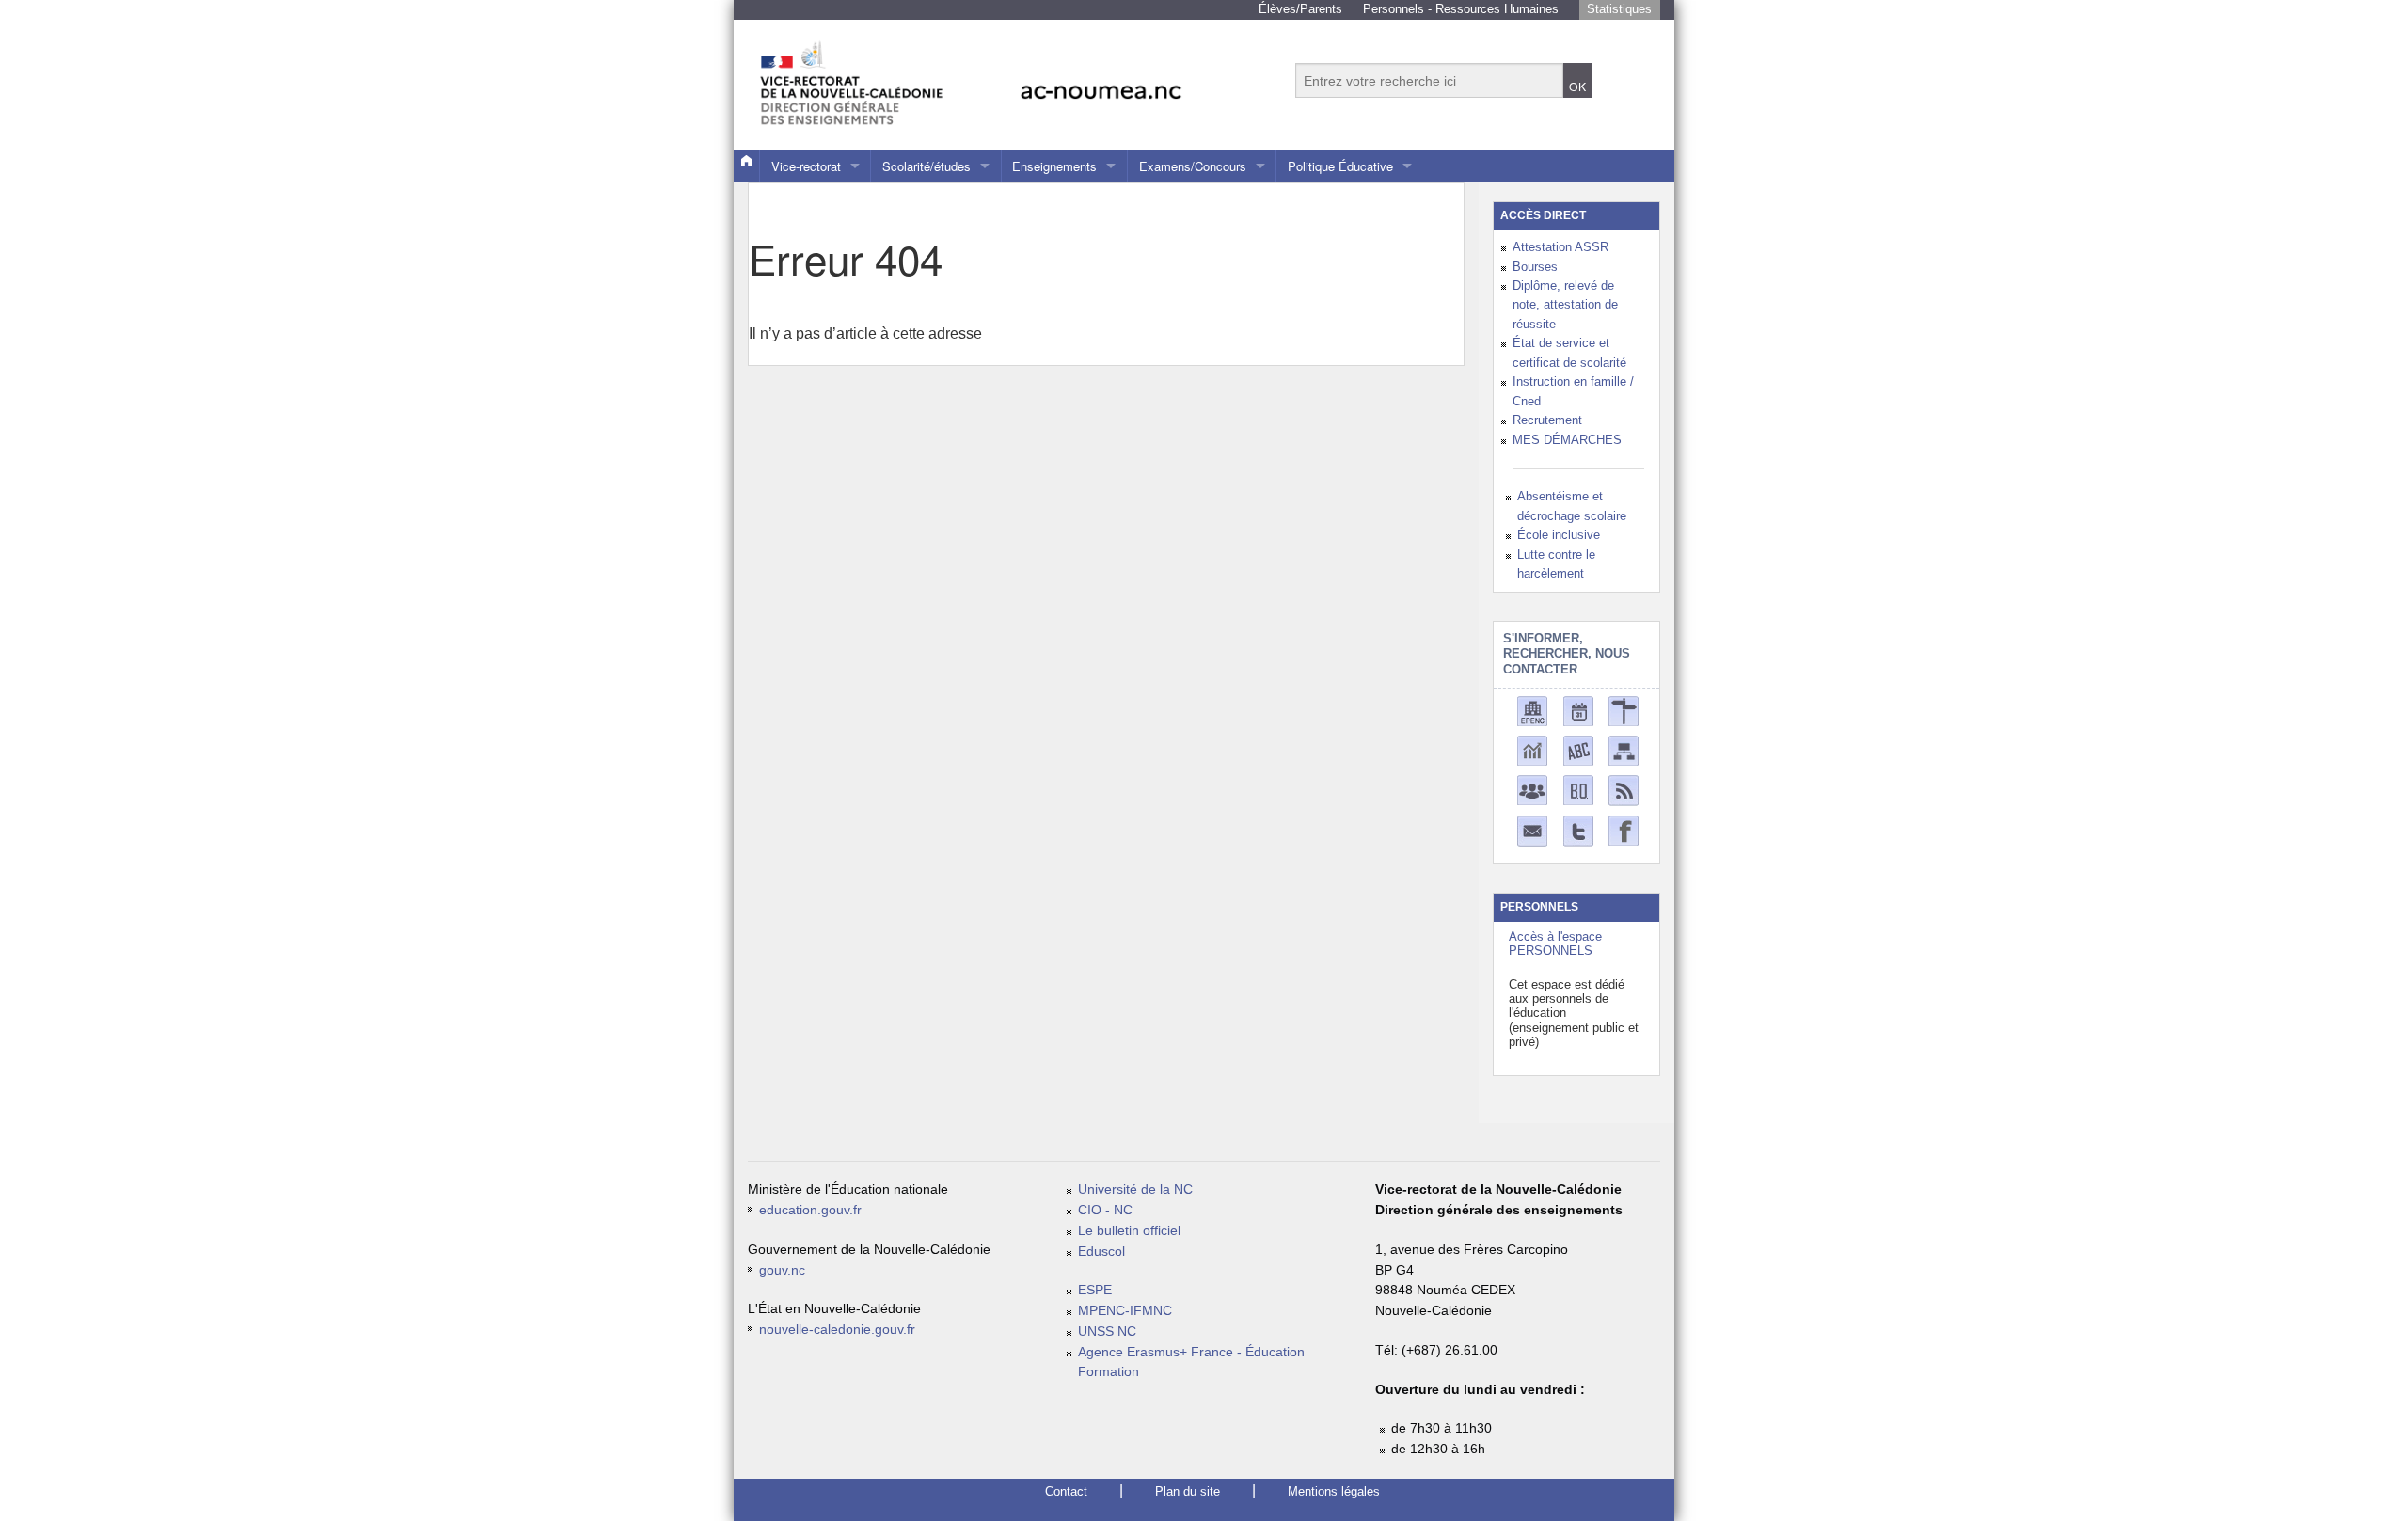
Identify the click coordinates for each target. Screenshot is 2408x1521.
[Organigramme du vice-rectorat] (1624, 749)
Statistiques (1619, 9)
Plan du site (1188, 1491)
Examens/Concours (1193, 166)
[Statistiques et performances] (1532, 749)
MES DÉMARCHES (1567, 440)
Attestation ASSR (1560, 247)
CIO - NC (1105, 1210)
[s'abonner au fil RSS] (1624, 790)
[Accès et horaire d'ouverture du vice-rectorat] (1624, 710)
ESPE (1095, 1290)
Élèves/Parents (1300, 9)
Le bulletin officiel (1129, 1231)
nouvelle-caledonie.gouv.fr (837, 1330)
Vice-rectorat (806, 166)
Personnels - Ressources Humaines (1461, 9)
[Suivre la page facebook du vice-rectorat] (1624, 829)
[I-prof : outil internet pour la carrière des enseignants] (1532, 789)
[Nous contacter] (1532, 830)
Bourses (1535, 267)
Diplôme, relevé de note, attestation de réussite (1565, 305)
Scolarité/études (927, 166)
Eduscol (1101, 1252)
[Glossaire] (1578, 749)
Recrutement (1547, 420)
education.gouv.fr (810, 1210)
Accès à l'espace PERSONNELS (1555, 943)
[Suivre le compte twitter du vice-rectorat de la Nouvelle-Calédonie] (1578, 830)
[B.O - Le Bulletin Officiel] (1578, 789)
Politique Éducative (1340, 166)
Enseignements (1054, 166)
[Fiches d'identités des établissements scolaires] (1532, 710)
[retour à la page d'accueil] (1011, 75)
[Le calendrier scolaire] (1578, 710)
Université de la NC (1135, 1189)
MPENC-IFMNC (1125, 1311)
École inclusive (1559, 535)
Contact (1066, 1491)
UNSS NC (1107, 1331)
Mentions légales (1334, 1491)
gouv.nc (782, 1270)
